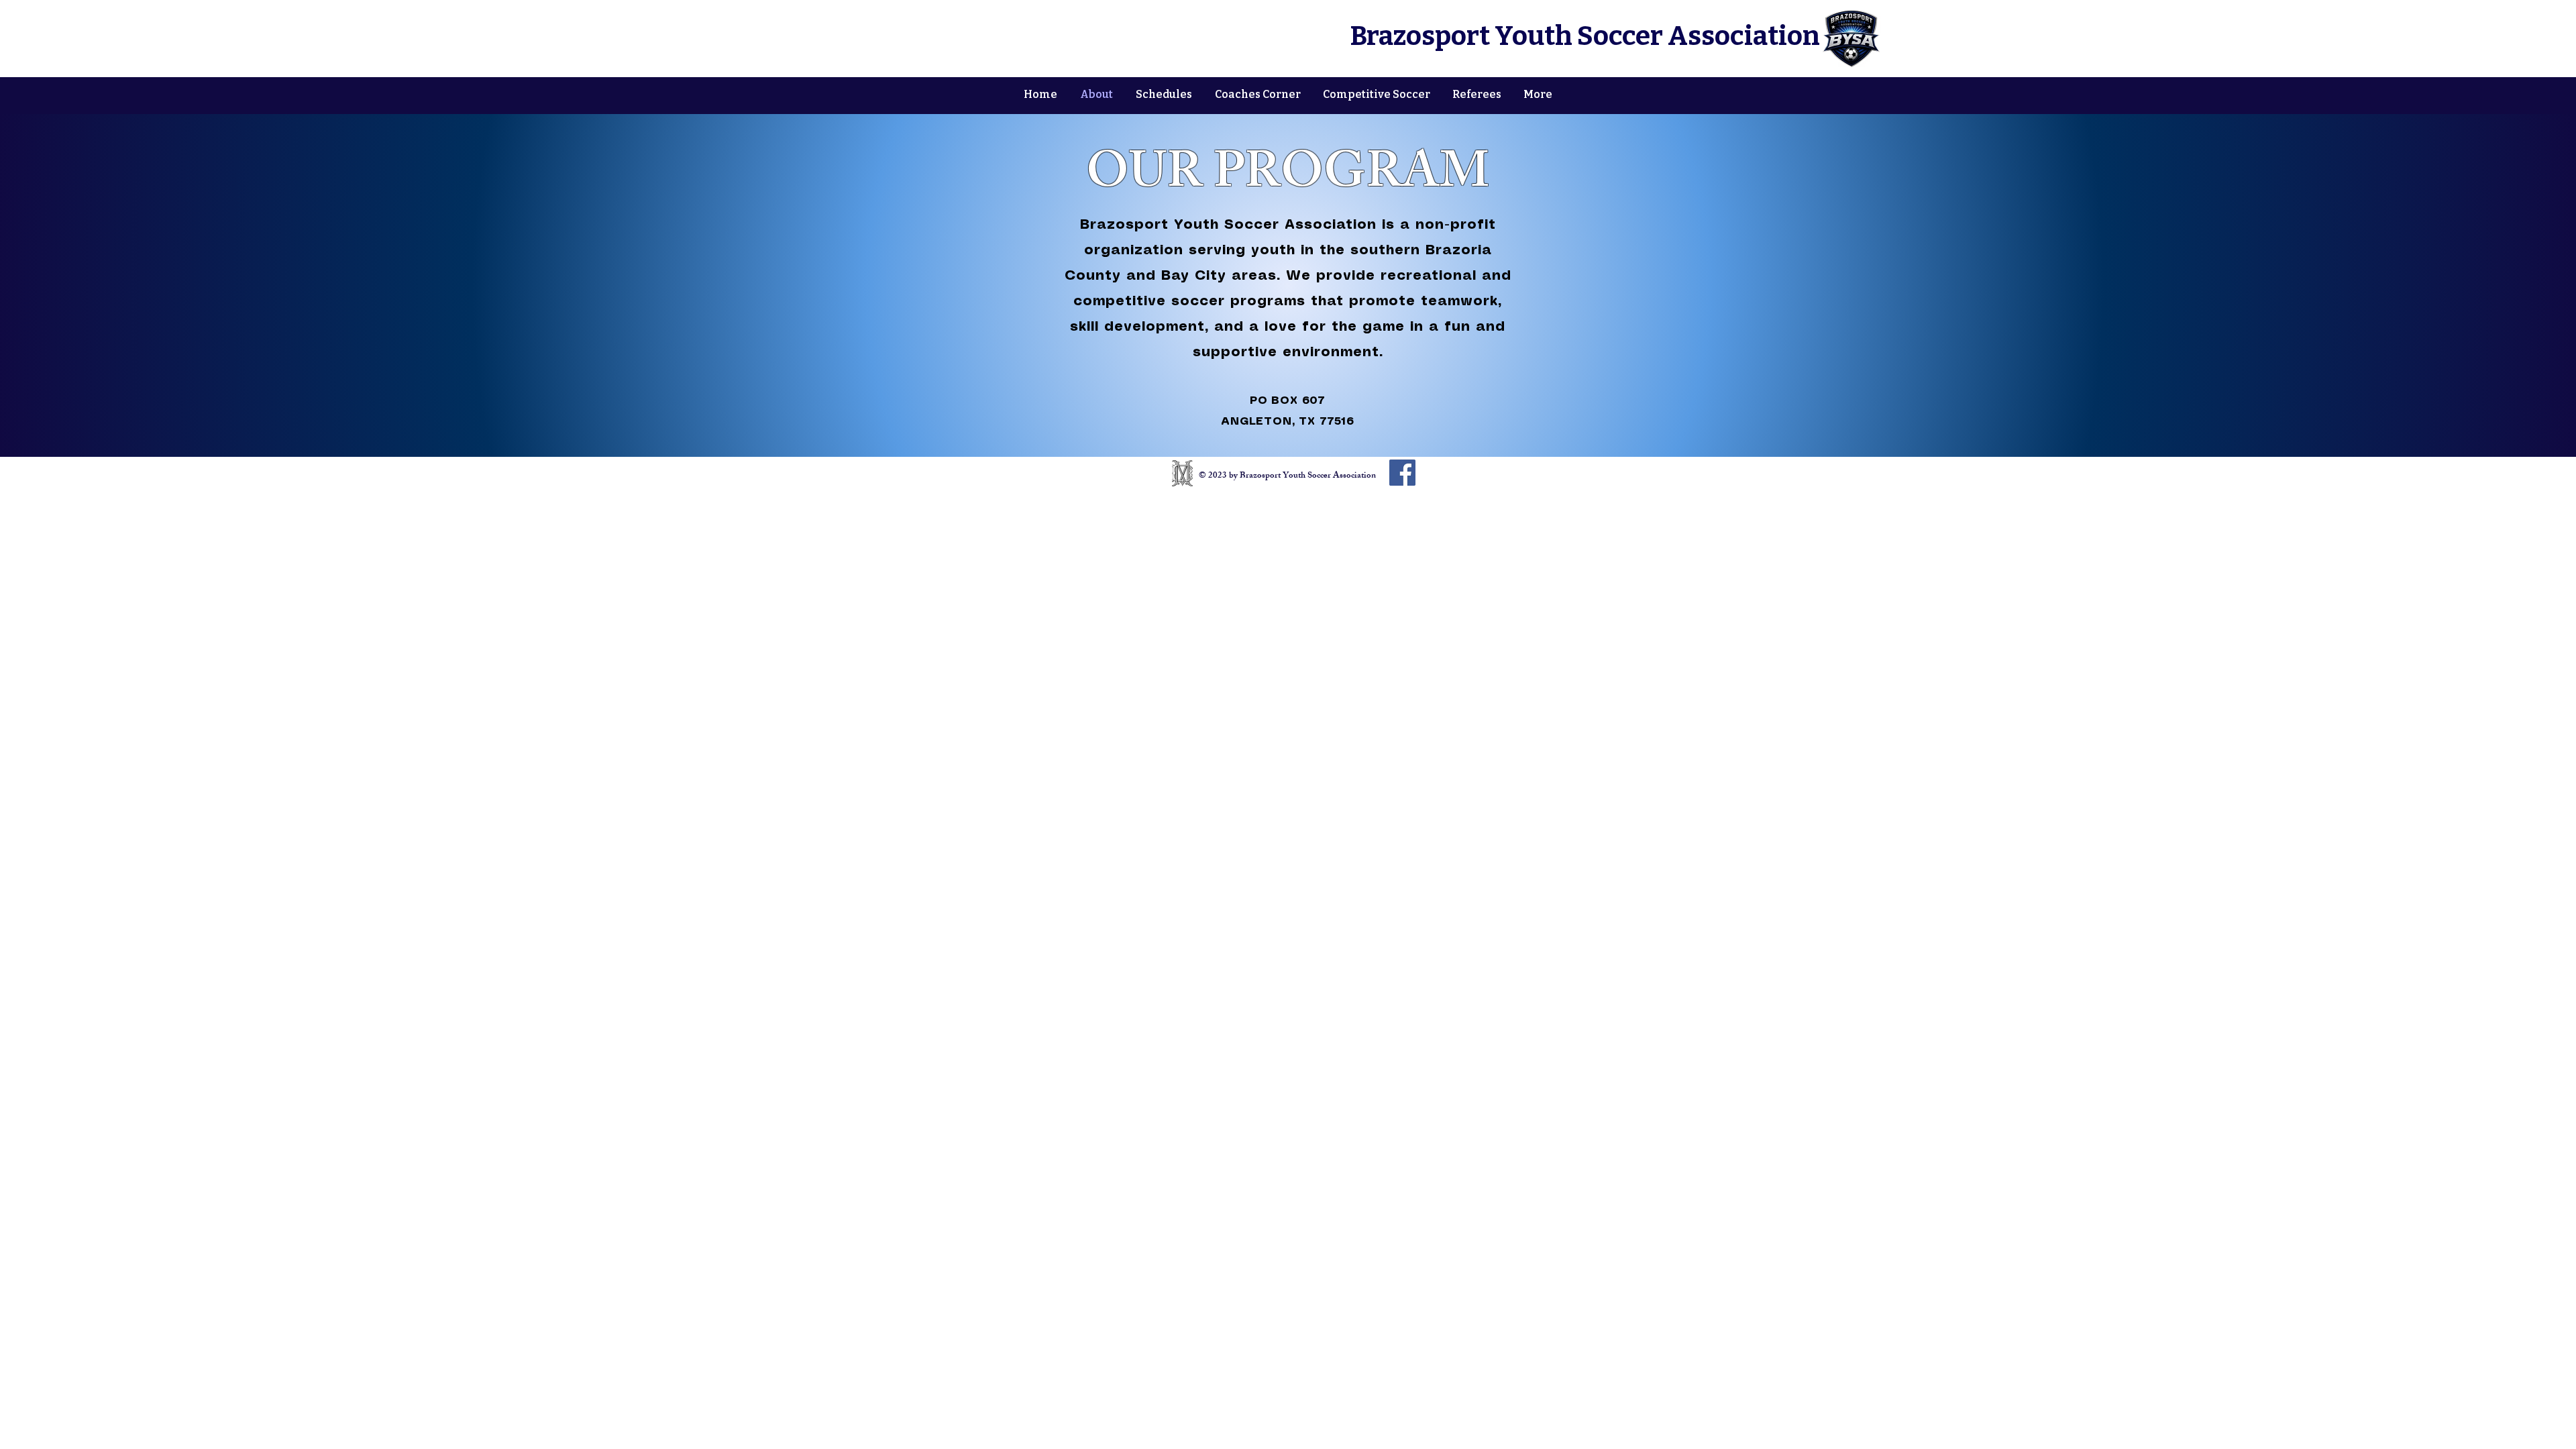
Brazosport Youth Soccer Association (1585, 36)
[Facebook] (1402, 473)
